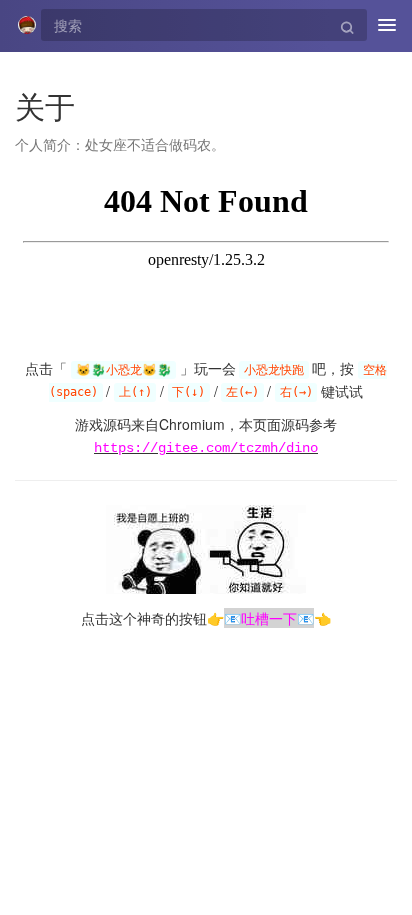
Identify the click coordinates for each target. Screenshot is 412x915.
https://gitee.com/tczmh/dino (206, 448)
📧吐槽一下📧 (269, 618)
